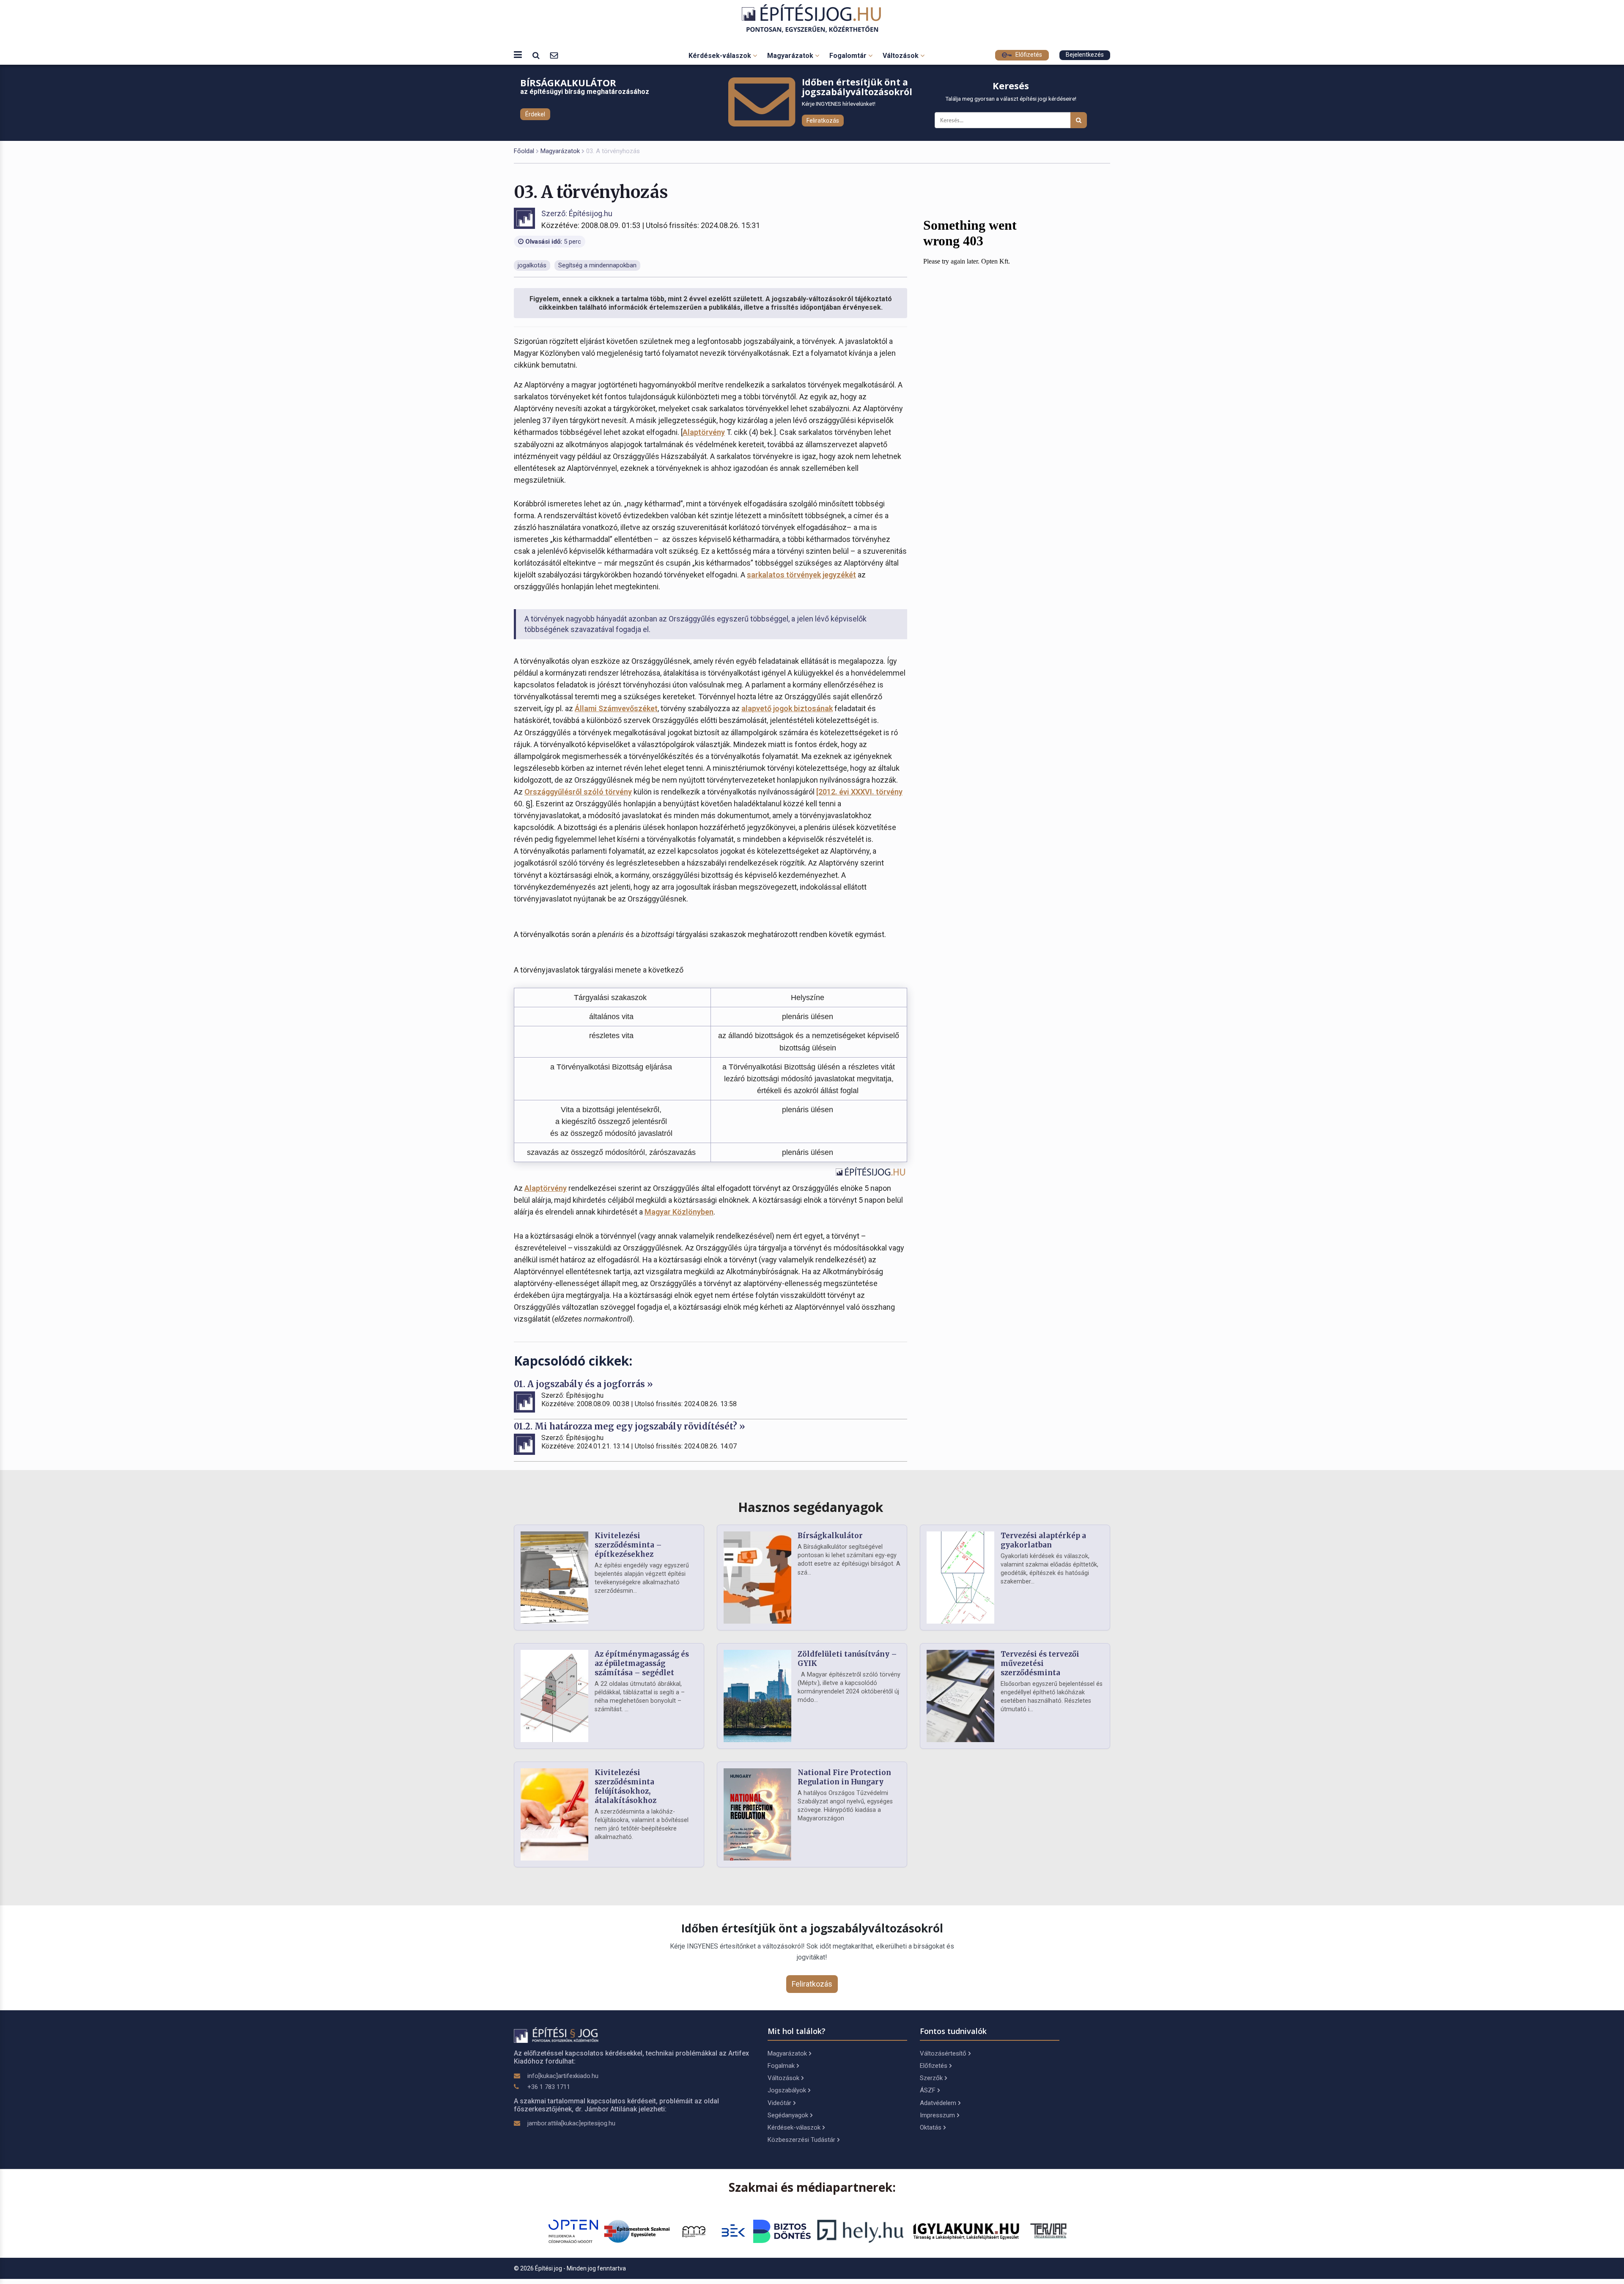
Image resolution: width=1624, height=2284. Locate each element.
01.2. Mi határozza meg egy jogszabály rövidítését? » (630, 1426)
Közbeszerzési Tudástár (801, 2140)
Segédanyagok (788, 2115)
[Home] (812, 18)
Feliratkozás (823, 121)
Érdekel (535, 114)
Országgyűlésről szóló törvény (578, 792)
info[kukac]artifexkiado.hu (563, 2076)
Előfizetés (1028, 55)
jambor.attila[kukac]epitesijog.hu (571, 2123)
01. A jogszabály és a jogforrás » (583, 1384)
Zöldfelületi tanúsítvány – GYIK (847, 1659)
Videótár (779, 2103)
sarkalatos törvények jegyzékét (801, 575)
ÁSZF (928, 2090)
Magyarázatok (791, 56)
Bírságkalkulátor (830, 1536)
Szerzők (931, 2078)
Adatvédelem (938, 2103)
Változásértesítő (943, 2053)
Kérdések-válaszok (721, 56)
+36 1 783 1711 (549, 2087)
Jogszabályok (787, 2090)
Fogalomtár (849, 56)
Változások (901, 56)
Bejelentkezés (1085, 55)
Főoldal (524, 151)
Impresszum (937, 2115)
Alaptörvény (704, 432)
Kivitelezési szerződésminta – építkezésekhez (628, 1545)
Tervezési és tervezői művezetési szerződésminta (1040, 1663)
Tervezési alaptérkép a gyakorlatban (1043, 1540)
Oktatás (931, 2127)
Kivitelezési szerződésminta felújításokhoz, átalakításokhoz (625, 1786)
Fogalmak (781, 2066)
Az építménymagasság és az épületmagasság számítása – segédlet (642, 1663)
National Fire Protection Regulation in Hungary (844, 1777)
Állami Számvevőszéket (616, 708)
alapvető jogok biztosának (787, 708)
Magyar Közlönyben (679, 1212)
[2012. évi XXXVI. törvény (859, 792)
